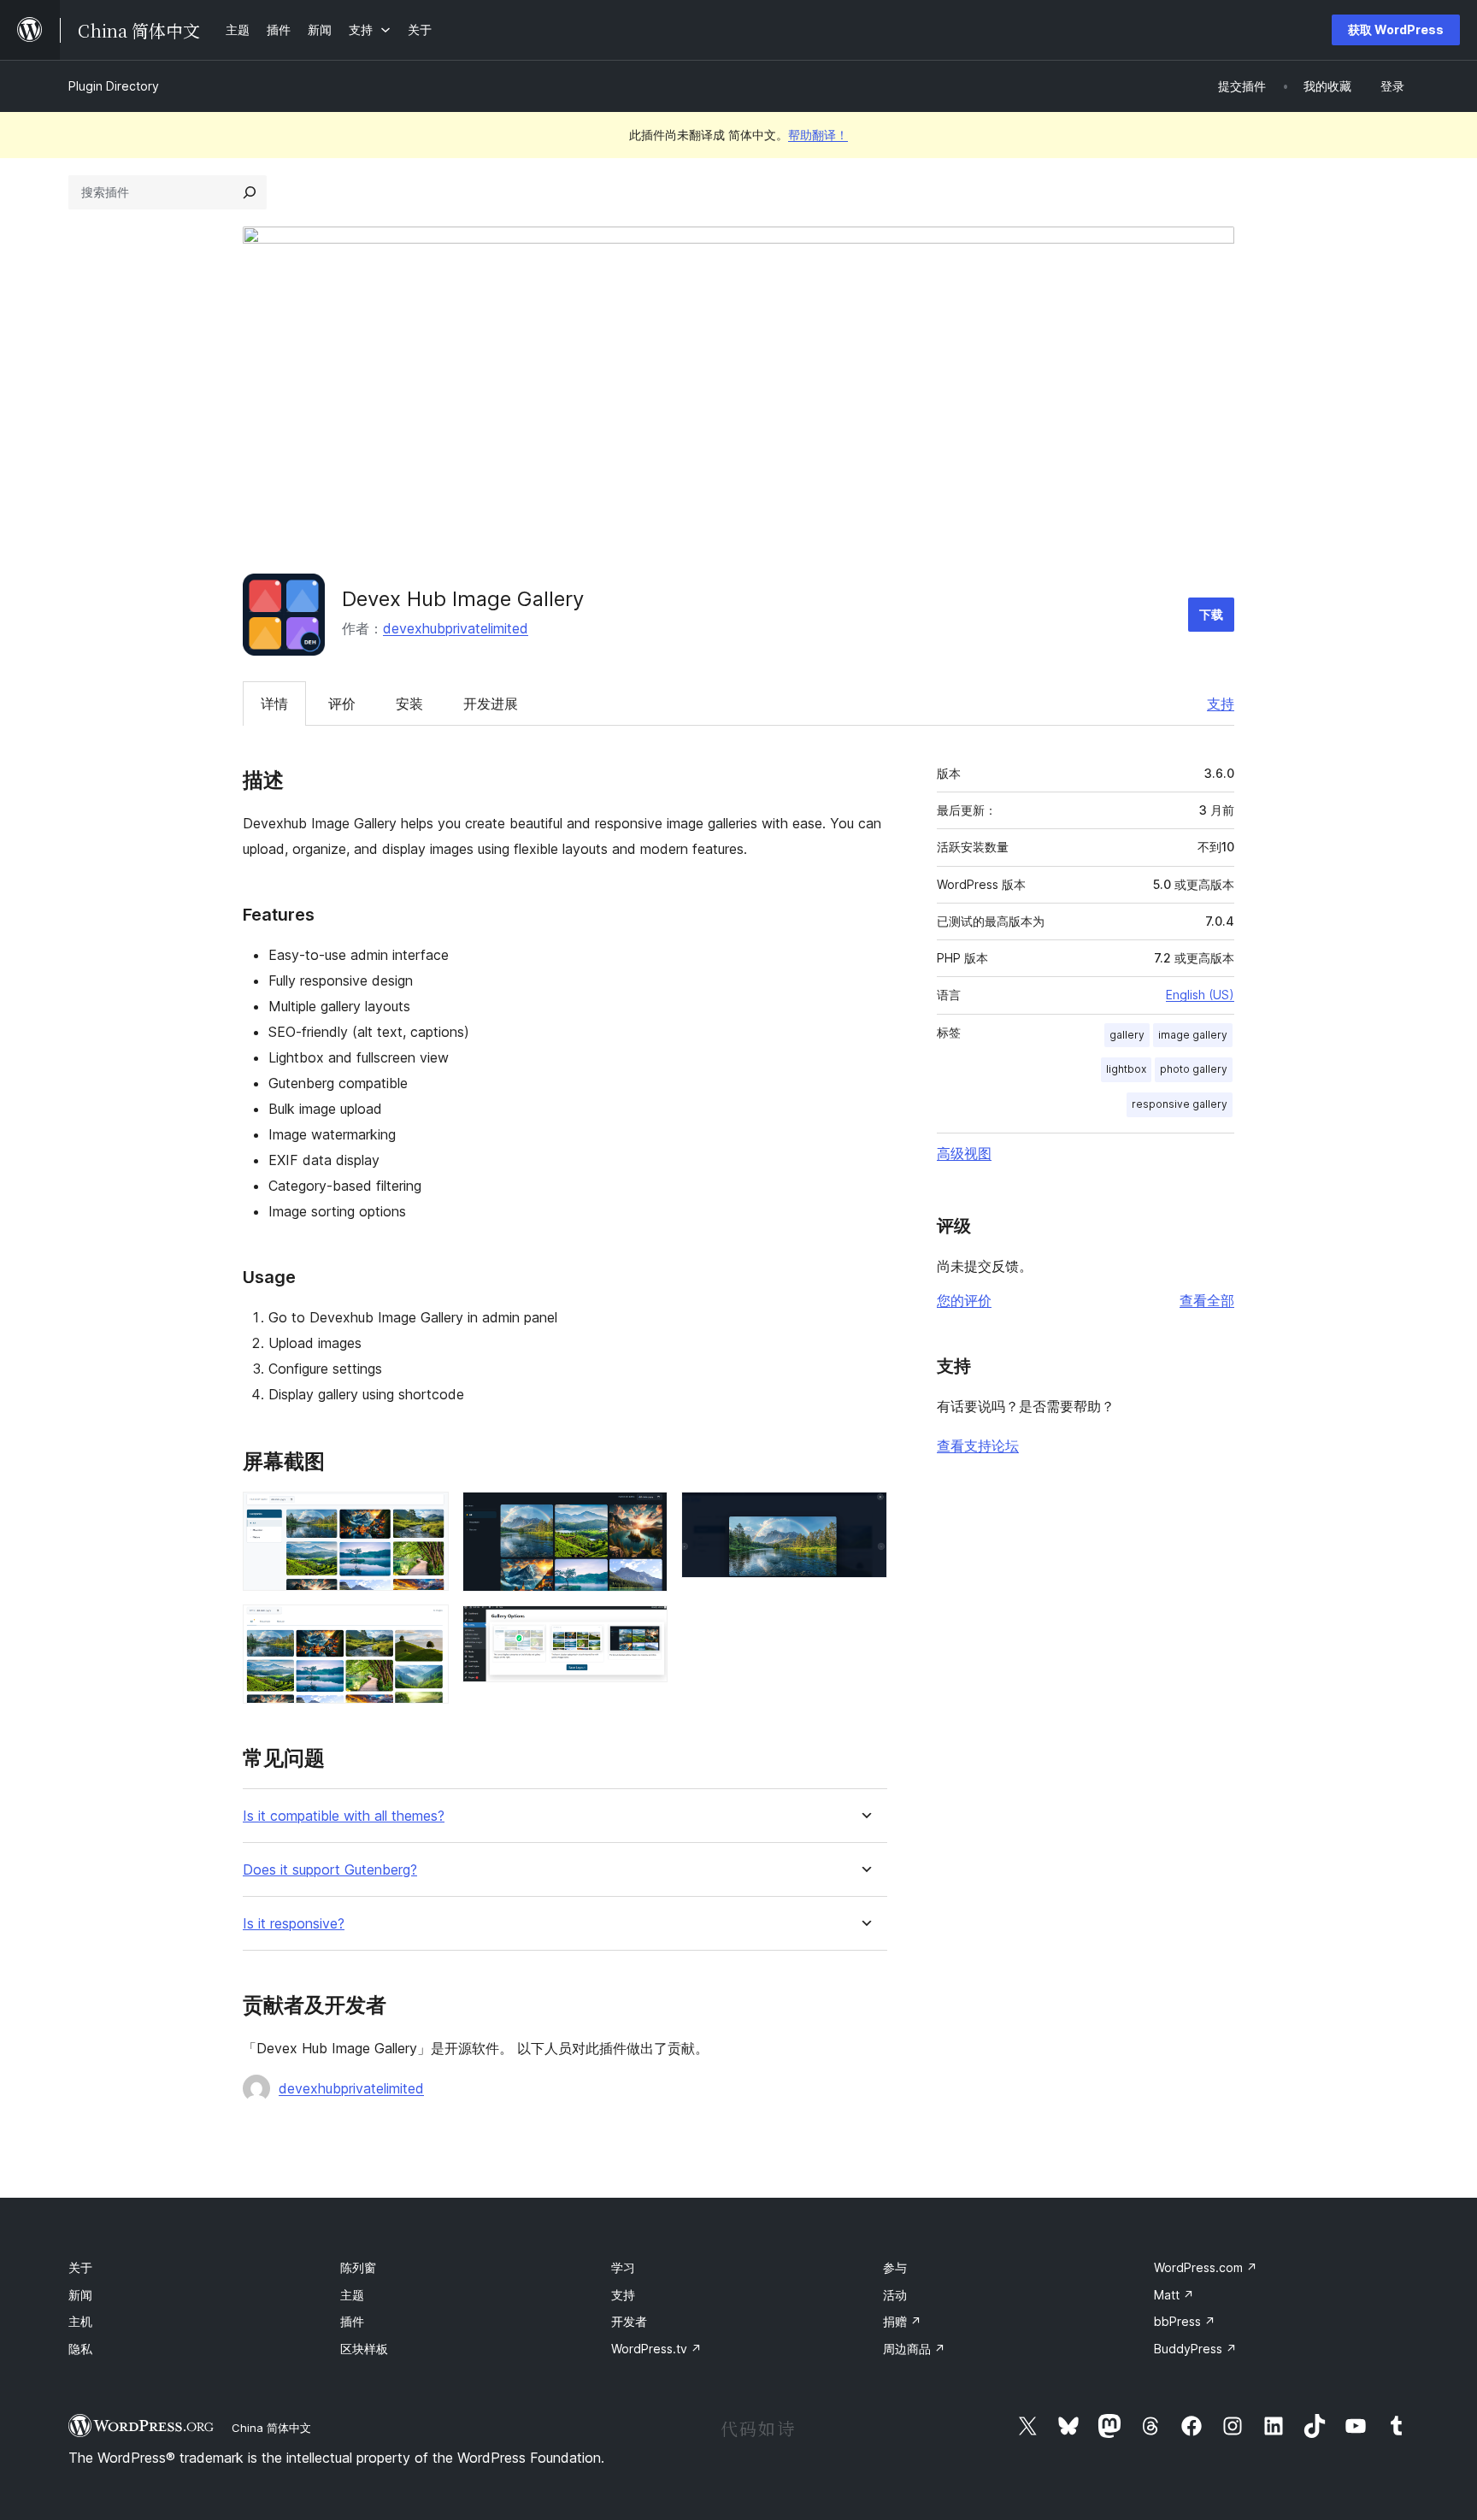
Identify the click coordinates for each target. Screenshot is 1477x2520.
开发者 (629, 2321)
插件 (352, 2321)
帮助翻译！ (818, 135)
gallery (1127, 1035)
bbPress (1185, 2321)
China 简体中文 (271, 2428)
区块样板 (364, 2349)
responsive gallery (1180, 1104)
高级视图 (964, 1153)
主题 (352, 2295)
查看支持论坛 (978, 1445)
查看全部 (1207, 1300)
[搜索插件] (250, 192)
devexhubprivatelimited (456, 628)
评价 (342, 704)
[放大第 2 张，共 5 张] (426, 1628)
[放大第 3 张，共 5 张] (644, 1515)
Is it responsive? (294, 1924)
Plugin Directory (114, 86)
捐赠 (902, 2321)
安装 (409, 704)
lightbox (1126, 1069)
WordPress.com (1206, 2267)
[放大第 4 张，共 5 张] (644, 1628)
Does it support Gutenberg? (330, 1870)
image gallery (1193, 1035)
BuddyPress (1195, 2349)
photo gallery (1194, 1069)
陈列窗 (358, 2267)
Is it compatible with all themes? (344, 1816)
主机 (80, 2321)
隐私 (80, 2349)
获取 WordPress (1396, 29)
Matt (1174, 2295)
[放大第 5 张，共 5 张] (864, 1515)
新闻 (80, 2295)
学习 (623, 2267)
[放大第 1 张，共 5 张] (426, 1515)
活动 (895, 2295)
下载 (1211, 614)
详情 (274, 704)
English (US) (1200, 995)
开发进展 (491, 704)
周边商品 (914, 2349)
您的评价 (964, 1300)
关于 (80, 2267)
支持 (1221, 704)
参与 (895, 2267)
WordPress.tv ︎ (656, 2349)
